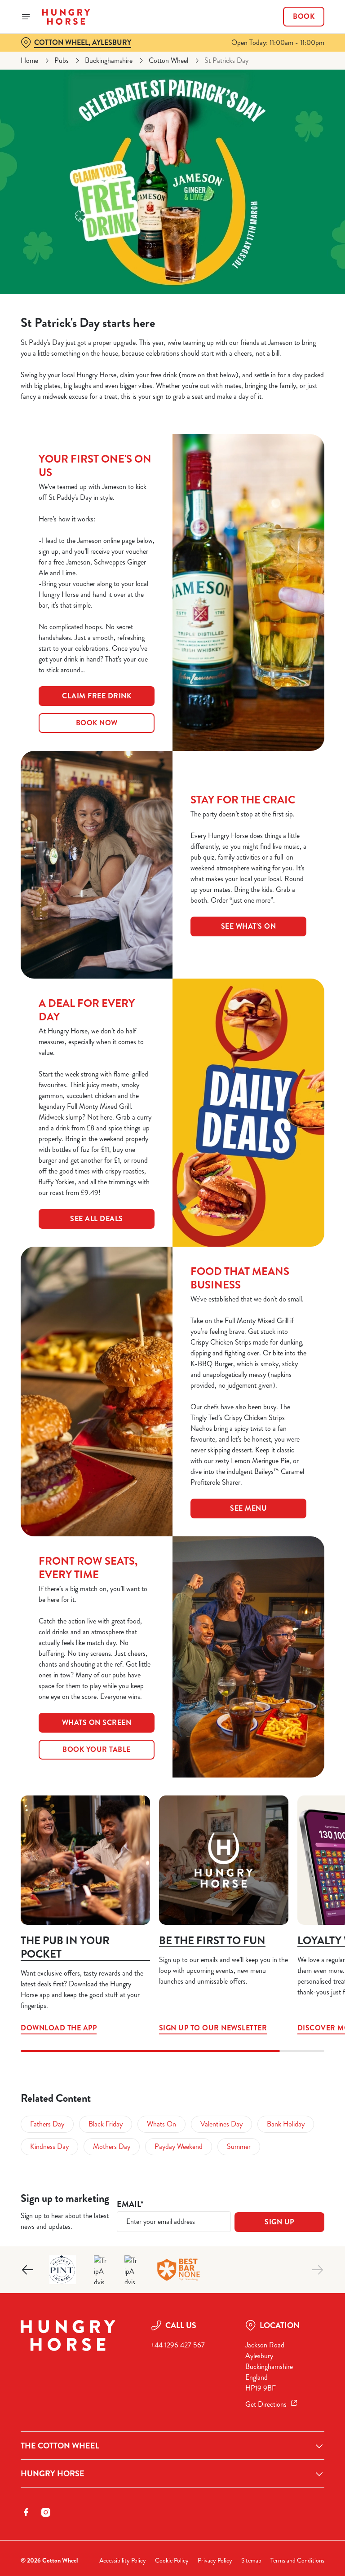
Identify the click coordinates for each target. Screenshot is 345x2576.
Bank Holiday (286, 2124)
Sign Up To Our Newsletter (224, 1860)
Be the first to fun (212, 1941)
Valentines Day (221, 2124)
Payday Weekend (179, 2146)
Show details (297, 1352)
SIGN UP (279, 2222)
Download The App (85, 1860)
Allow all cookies (281, 1381)
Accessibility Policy (123, 2561)
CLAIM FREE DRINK (97, 696)
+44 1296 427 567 (178, 2345)
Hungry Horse (53, 2474)
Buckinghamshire (109, 60)
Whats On (161, 2124)
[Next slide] (317, 2270)
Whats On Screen (97, 1722)
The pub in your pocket (65, 1947)
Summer (239, 2146)
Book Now (97, 723)
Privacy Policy (215, 2561)
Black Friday (106, 2124)
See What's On (249, 926)
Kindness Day (49, 2146)
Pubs (62, 60)
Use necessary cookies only (171, 1381)
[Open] (26, 17)
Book (304, 17)
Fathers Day (47, 2124)
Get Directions (266, 2404)
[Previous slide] (28, 2270)
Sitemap (251, 2561)
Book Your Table (97, 1749)
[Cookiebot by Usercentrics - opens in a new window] (295, 1188)
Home (29, 60)
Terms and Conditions (297, 2561)
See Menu (248, 1508)
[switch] (130, 1319)
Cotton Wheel (168, 60)
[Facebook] (26, 2512)
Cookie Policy (172, 2561)
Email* (130, 2204)
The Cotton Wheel (60, 2446)
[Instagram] (46, 2512)
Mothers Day (112, 2146)
